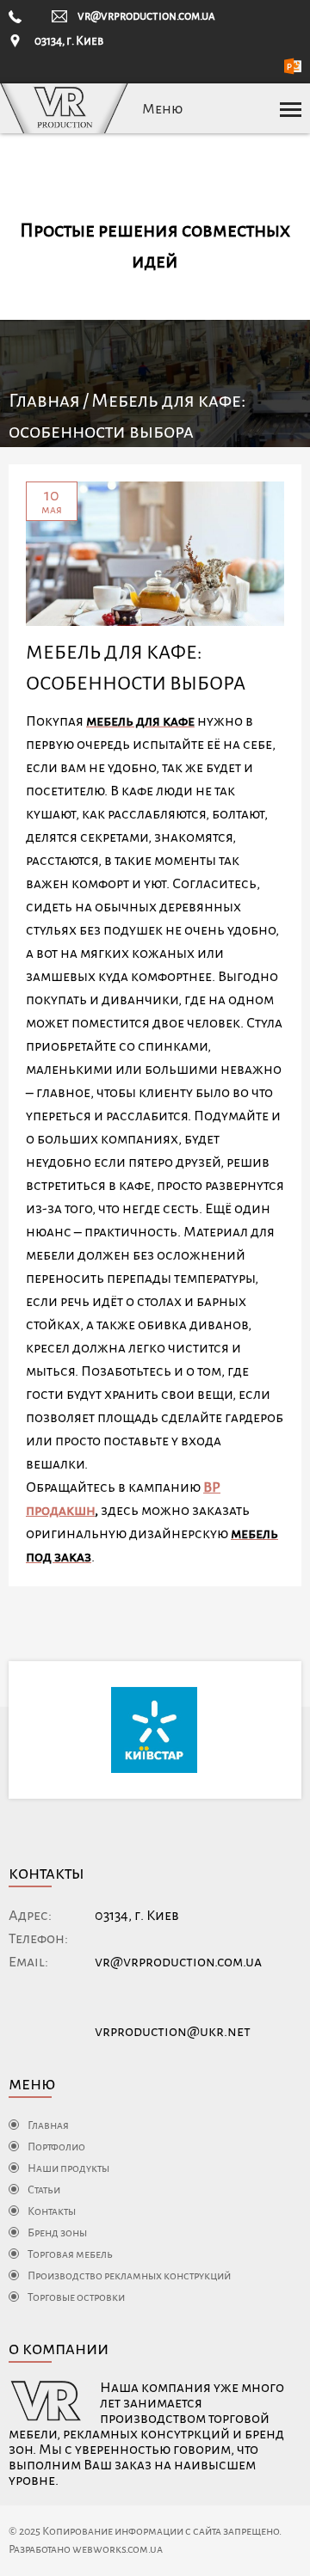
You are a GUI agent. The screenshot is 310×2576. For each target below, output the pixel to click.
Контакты (52, 2211)
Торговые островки (76, 2297)
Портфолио (56, 2147)
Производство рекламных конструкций (129, 2276)
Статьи (44, 2190)
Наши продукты (68, 2168)
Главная (44, 401)
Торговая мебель (70, 2254)
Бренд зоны (57, 2233)
